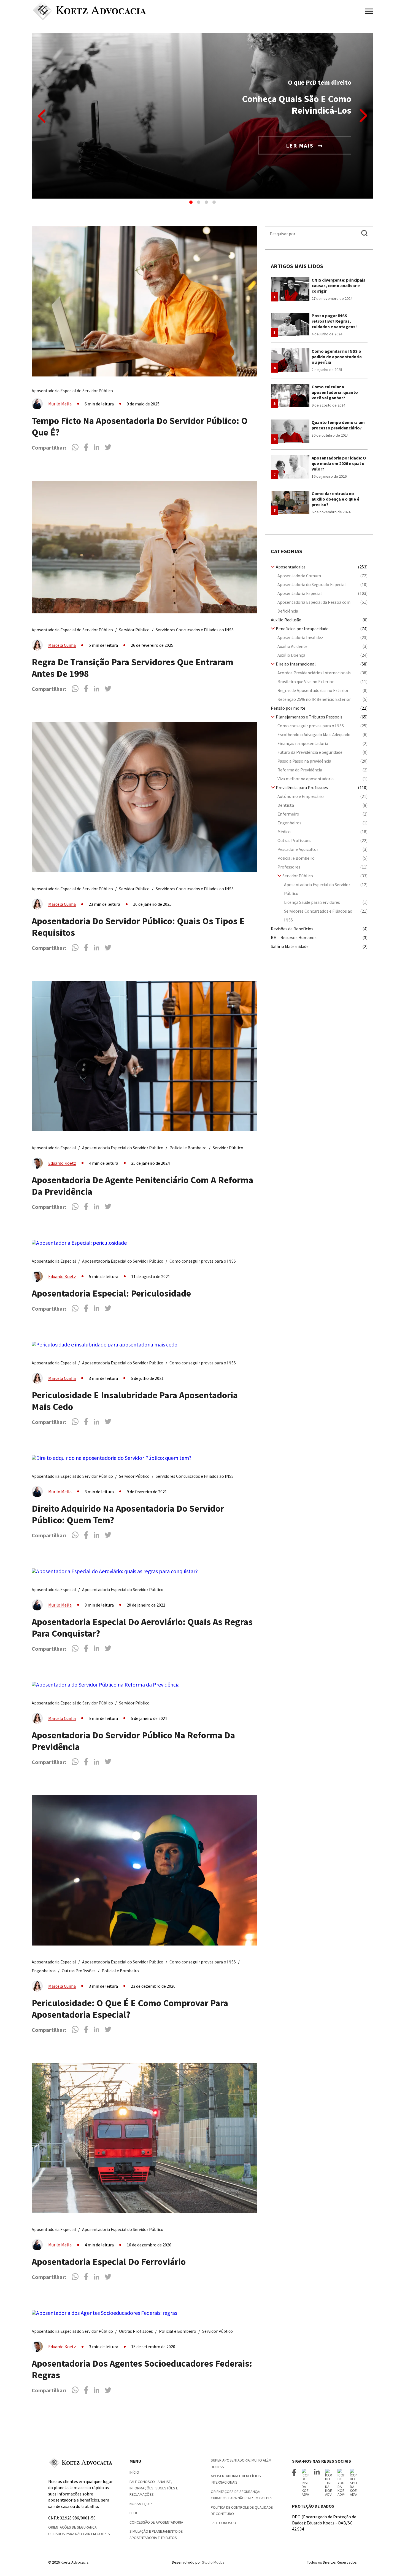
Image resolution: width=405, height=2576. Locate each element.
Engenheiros (44, 1971)
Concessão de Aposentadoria (156, 2522)
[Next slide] (363, 116)
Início (134, 2472)
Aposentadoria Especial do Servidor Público (72, 391)
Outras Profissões (79, 1971)
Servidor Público (134, 630)
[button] (191, 202)
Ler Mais (301, 145)
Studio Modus (213, 2562)
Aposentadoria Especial (54, 1148)
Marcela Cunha (62, 645)
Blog (134, 2513)
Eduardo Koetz (62, 1163)
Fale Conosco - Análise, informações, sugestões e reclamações (154, 2488)
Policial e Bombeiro (188, 1148)
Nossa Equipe (142, 2504)
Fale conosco (223, 2523)
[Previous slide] (42, 116)
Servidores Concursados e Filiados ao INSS (195, 630)
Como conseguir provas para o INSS (203, 1261)
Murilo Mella (60, 404)
